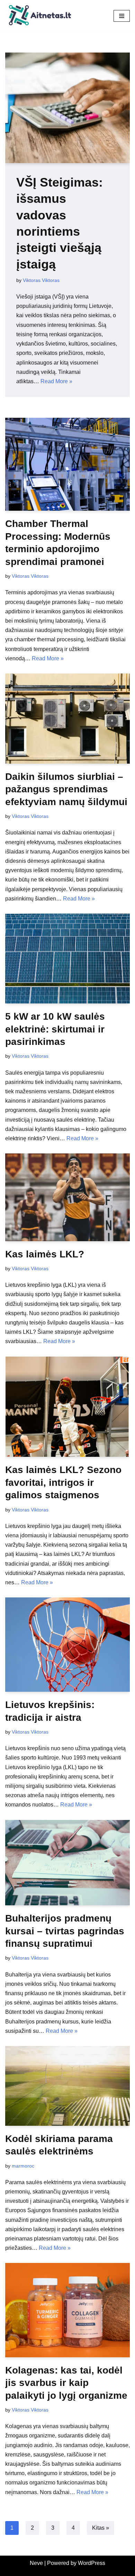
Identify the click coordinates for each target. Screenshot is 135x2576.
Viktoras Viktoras (41, 280)
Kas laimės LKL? (45, 1254)
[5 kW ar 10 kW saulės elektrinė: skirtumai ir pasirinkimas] (67, 959)
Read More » (56, 381)
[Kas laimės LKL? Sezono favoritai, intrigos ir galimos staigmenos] (67, 1407)
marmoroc (23, 2166)
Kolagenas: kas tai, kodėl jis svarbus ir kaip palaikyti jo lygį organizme (66, 2383)
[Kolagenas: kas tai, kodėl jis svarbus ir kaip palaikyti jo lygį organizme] (67, 2310)
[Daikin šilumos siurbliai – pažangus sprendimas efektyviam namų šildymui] (67, 719)
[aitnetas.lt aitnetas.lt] (40, 16)
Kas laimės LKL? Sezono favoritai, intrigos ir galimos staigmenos (63, 1482)
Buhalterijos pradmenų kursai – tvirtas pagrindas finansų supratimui (65, 1931)
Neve (36, 2563)
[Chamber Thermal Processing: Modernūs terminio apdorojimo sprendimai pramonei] (67, 464)
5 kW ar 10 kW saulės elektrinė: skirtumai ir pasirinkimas (55, 1029)
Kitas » (101, 2528)
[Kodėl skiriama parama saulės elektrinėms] (67, 2086)
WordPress (92, 2563)
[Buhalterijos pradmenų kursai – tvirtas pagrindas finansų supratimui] (67, 1863)
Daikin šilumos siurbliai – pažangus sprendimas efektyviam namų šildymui (66, 789)
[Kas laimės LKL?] (67, 1197)
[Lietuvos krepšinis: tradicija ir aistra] (67, 1645)
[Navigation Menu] (122, 16)
